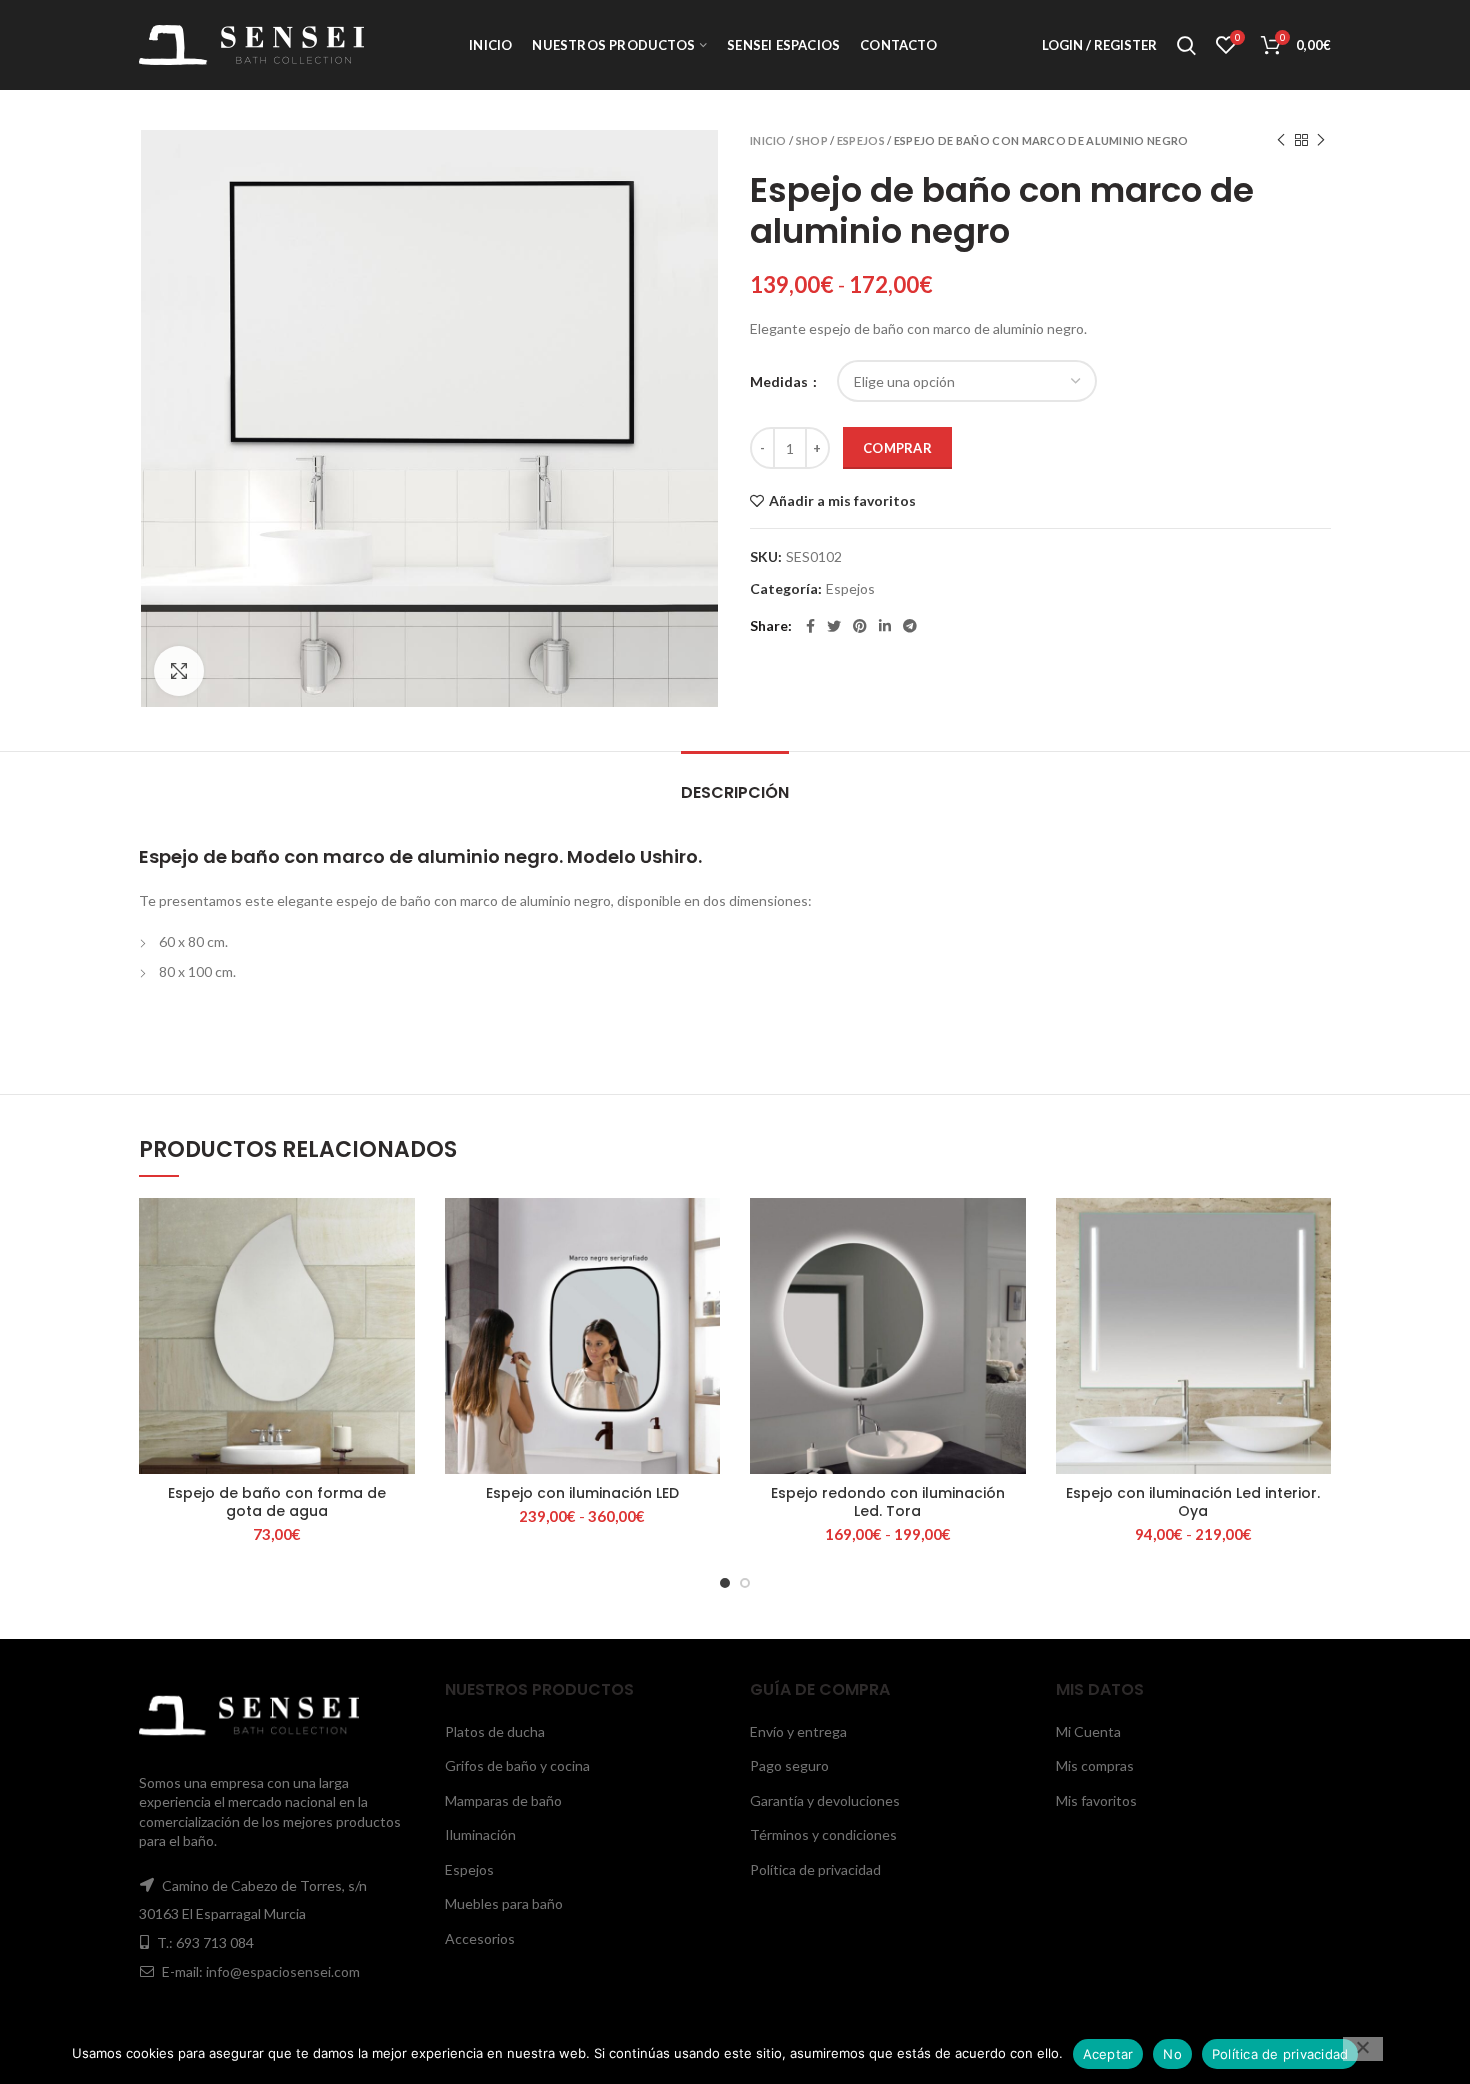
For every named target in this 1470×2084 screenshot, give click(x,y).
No (1172, 2054)
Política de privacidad (815, 1869)
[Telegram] (910, 626)
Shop (812, 140)
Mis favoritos (1096, 1800)
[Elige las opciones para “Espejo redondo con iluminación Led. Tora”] (1011, 1275)
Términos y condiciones (823, 1834)
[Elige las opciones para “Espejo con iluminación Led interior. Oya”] (1316, 1275)
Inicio (768, 140)
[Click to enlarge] (179, 671)
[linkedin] (885, 626)
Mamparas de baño (503, 1800)
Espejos (861, 140)
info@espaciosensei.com (283, 1971)
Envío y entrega (798, 1731)
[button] (400, 1275)
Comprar (897, 448)
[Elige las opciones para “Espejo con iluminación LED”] (705, 1275)
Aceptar (1108, 2054)
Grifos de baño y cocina (517, 1765)
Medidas (780, 381)
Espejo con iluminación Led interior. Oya (1193, 1502)
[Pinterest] (860, 626)
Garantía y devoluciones (825, 1800)
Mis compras (1095, 1765)
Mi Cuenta (1088, 1731)
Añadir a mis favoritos (842, 501)
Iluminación (480, 1834)
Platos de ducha (495, 1731)
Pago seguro (789, 1765)
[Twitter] (834, 626)
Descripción (735, 792)
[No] (1363, 2049)
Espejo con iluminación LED (582, 1493)
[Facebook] (810, 626)
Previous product (1281, 140)
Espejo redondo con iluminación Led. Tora (888, 1502)
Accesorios (480, 1938)
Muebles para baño (504, 1903)
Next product (1321, 140)
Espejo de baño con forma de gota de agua (277, 1502)
